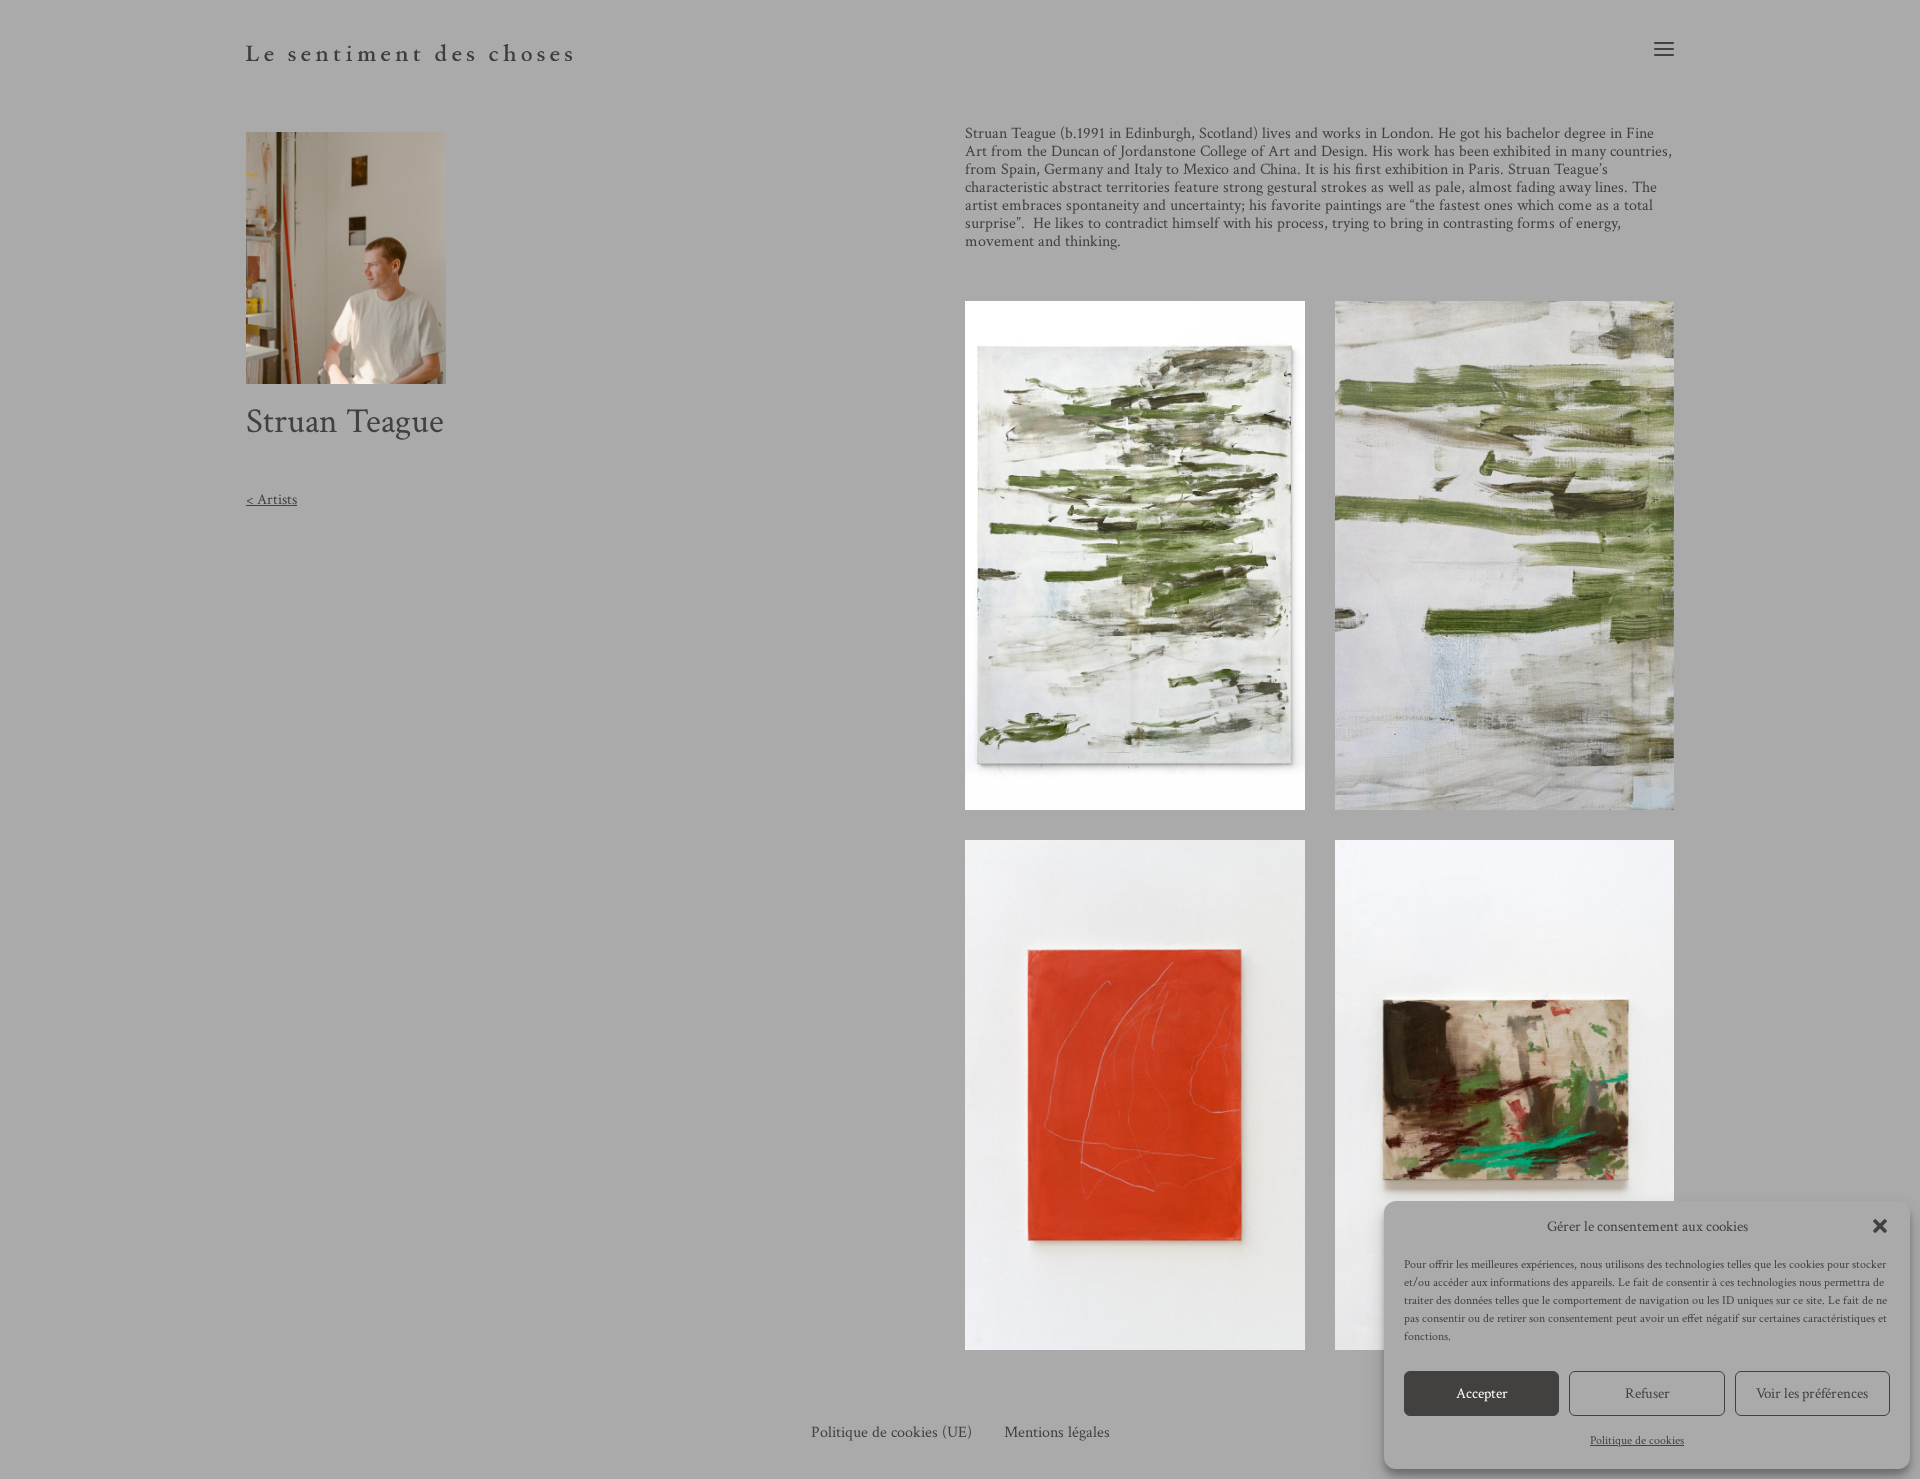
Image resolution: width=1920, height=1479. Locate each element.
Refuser (1647, 1393)
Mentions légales (1057, 1432)
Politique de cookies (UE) (891, 1432)
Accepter (1482, 1393)
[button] (1880, 1226)
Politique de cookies (1637, 1440)
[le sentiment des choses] (409, 48)
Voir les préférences (1812, 1393)
